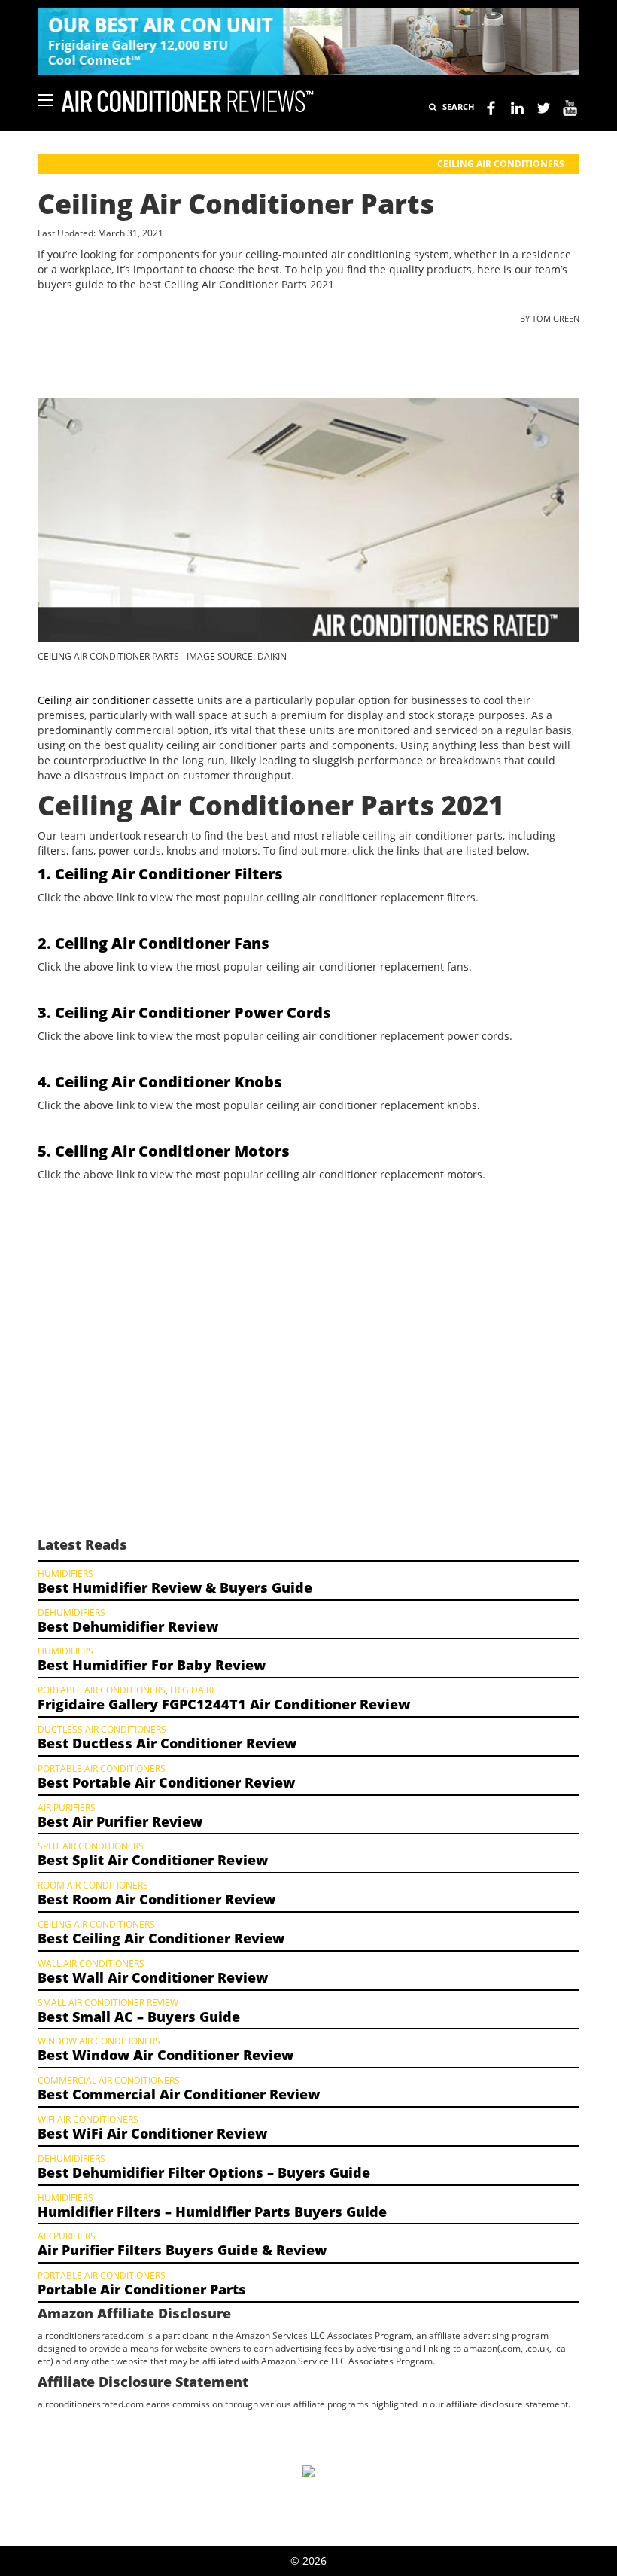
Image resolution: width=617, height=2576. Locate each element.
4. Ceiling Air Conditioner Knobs (160, 1082)
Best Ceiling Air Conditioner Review (161, 1938)
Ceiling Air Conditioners (501, 164)
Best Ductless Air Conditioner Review (167, 1743)
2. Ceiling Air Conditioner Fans (153, 943)
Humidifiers (65, 1573)
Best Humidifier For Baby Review (152, 1665)
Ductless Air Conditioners (102, 1729)
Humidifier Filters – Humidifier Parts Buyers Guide (212, 2212)
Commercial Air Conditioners (109, 2080)
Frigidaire (193, 1690)
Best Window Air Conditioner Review (166, 2055)
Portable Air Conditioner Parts (142, 2289)
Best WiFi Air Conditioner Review (152, 2133)
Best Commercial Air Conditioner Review (179, 2094)
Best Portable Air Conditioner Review (166, 1782)
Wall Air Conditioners (91, 1963)
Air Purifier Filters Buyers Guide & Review (182, 2250)
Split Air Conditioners (91, 1846)
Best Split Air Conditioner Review (153, 1860)
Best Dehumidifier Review (128, 1626)
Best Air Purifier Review (120, 1821)
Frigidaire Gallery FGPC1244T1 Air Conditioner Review (224, 1704)
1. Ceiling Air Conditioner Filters (160, 874)
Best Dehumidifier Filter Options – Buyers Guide (204, 2172)
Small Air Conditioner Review (108, 2002)
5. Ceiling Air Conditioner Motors (164, 1151)
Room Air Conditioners (93, 1885)
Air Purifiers (67, 1807)
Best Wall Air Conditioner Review (153, 1977)
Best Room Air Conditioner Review (157, 1899)
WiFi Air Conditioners (88, 2119)
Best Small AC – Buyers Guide (139, 2017)
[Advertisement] (308, 1352)
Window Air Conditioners (99, 2041)
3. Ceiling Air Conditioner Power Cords (184, 1012)
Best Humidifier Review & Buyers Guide (175, 1587)
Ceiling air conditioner (94, 700)
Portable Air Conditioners (102, 1690)
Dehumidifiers (71, 1612)
